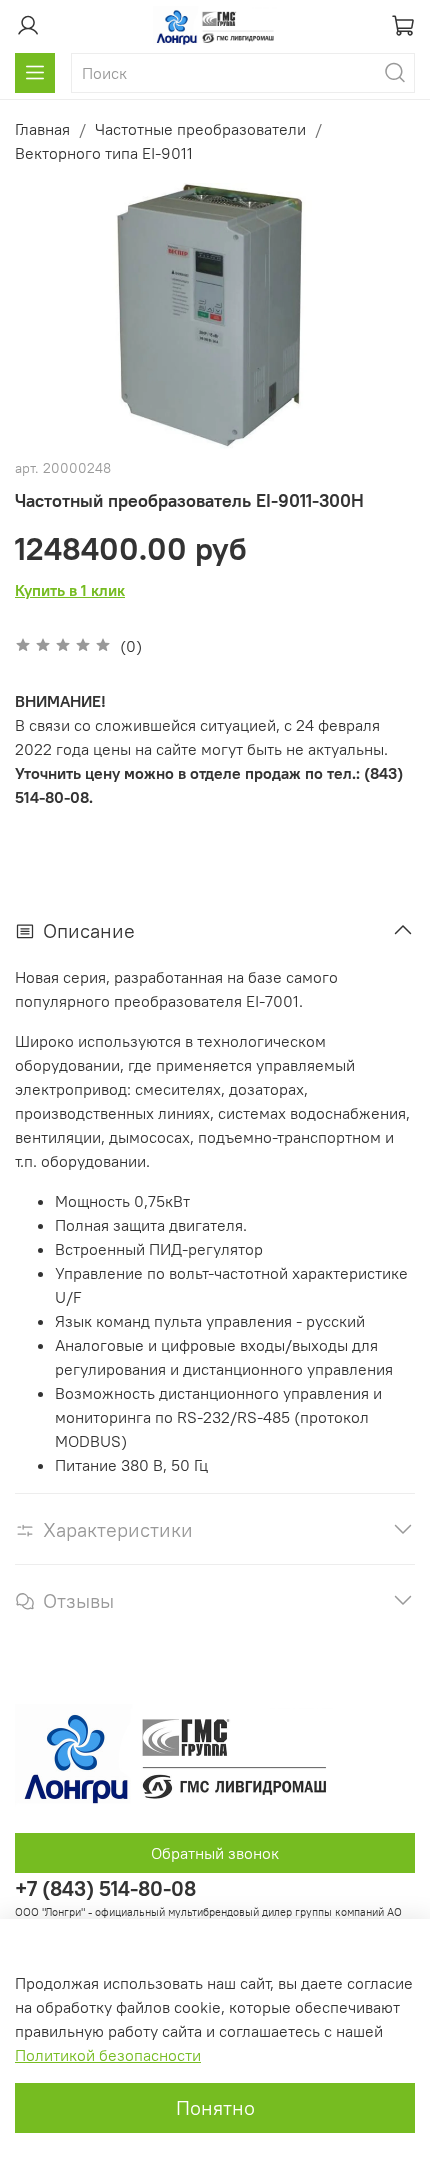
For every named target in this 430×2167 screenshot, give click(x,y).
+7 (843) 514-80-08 (105, 1888)
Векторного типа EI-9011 (104, 153)
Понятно (215, 2107)
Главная (42, 129)
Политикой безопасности (108, 2055)
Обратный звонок (215, 1853)
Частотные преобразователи (200, 129)
